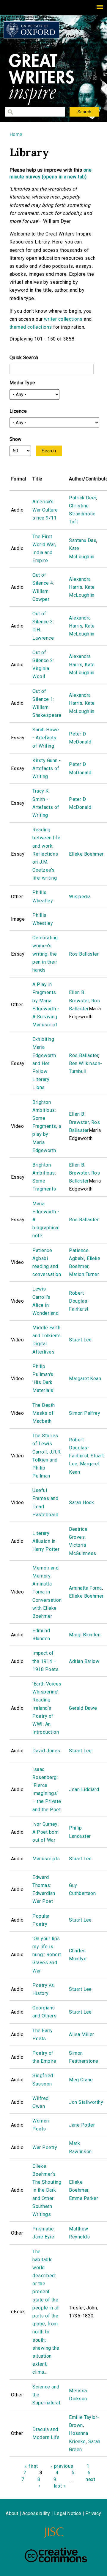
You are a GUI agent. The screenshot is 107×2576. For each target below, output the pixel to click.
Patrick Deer (83, 498)
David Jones (46, 1751)
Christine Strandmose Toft (82, 514)
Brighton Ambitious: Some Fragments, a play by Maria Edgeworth (47, 1126)
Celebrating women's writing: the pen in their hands (45, 954)
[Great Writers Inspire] (32, 30)
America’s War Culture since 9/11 (45, 510)
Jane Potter (82, 2125)
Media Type (22, 383)
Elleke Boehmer (86, 854)
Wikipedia (80, 897)
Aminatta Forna (85, 1588)
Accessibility (36, 2513)
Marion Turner (84, 1274)
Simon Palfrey (85, 1413)
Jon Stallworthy (86, 2102)
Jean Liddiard (84, 1789)
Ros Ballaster (84, 954)
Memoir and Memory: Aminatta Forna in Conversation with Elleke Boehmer (47, 1592)
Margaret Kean (85, 1379)
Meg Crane (81, 2080)
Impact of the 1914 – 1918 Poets (45, 1661)
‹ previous (62, 2466)
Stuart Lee (80, 1340)
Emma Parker (84, 2198)
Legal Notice (68, 2513)
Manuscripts (46, 1859)
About (12, 2513)
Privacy (93, 2513)
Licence (18, 411)
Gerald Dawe (83, 1708)
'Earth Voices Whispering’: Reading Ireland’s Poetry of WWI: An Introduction (47, 1708)
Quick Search (24, 358)
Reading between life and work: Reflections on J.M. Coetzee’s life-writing (46, 854)
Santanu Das (83, 540)
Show (16, 439)
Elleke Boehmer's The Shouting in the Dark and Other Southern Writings (47, 2190)
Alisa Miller (82, 2034)
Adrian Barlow (84, 1661)
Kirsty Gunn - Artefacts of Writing (47, 768)
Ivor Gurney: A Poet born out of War (45, 1832)
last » (60, 2486)
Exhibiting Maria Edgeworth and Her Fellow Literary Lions (44, 1063)
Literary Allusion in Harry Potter (46, 1541)
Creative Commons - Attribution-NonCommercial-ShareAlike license (56, 2555)
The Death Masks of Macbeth (44, 1413)
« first (31, 2466)
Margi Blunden (85, 1635)
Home (16, 134)
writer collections (63, 319)
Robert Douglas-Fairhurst (79, 1301)
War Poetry (45, 2147)
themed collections (31, 327)
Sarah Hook (82, 1502)
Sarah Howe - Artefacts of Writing (46, 738)
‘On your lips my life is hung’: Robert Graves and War (47, 1955)
